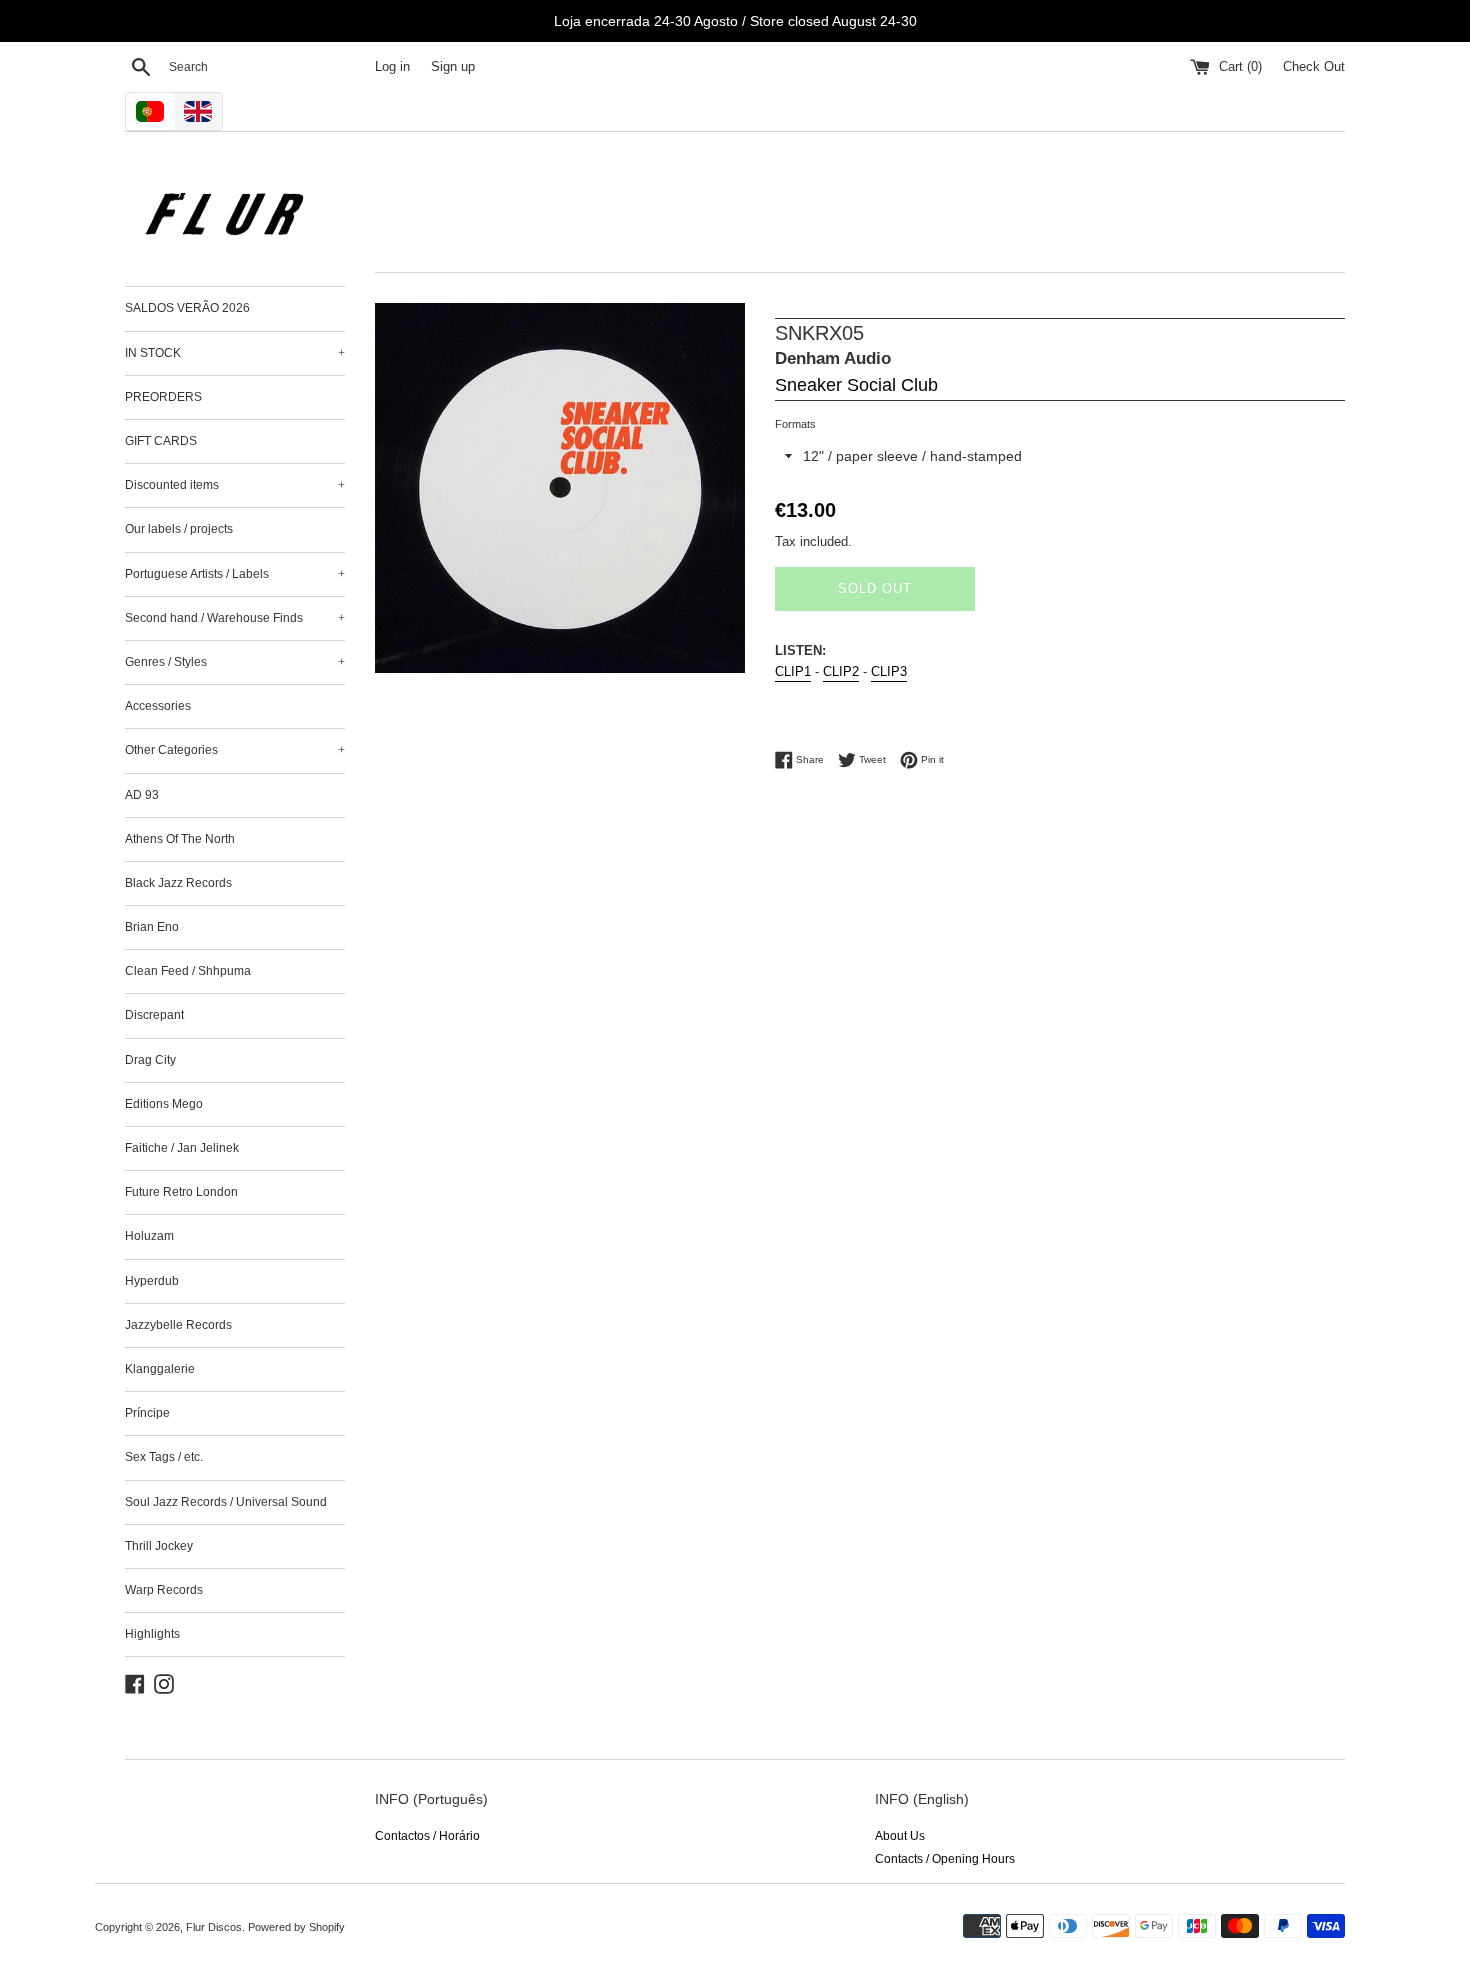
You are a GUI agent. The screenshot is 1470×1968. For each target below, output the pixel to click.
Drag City (150, 1060)
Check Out (1314, 67)
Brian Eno (152, 927)
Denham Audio (833, 358)
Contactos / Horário (427, 1836)
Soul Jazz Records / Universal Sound (226, 1502)
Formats (795, 424)
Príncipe (147, 1413)
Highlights (152, 1634)
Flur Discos (214, 1927)
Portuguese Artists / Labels (235, 574)
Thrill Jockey (159, 1546)
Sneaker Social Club (856, 385)
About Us (900, 1836)
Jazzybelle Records (178, 1325)
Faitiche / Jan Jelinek (182, 1148)
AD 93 (142, 795)
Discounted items (235, 485)
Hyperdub (152, 1281)
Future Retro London (181, 1192)
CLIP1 (793, 671)
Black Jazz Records (178, 883)
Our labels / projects (179, 529)
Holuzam (149, 1236)
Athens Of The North (180, 839)
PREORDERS (163, 397)
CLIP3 (889, 671)
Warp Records (164, 1590)
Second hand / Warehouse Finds (235, 618)
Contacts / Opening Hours (945, 1859)
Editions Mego (164, 1104)
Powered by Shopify (296, 1927)
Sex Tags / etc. (164, 1457)
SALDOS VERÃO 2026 (187, 308)
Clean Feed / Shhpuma (188, 971)
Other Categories (235, 750)
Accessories (158, 706)
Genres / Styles (235, 662)
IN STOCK (235, 353)
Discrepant (154, 1015)
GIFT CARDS (161, 441)
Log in (392, 67)
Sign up (453, 67)
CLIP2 (841, 671)
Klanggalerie (160, 1369)
